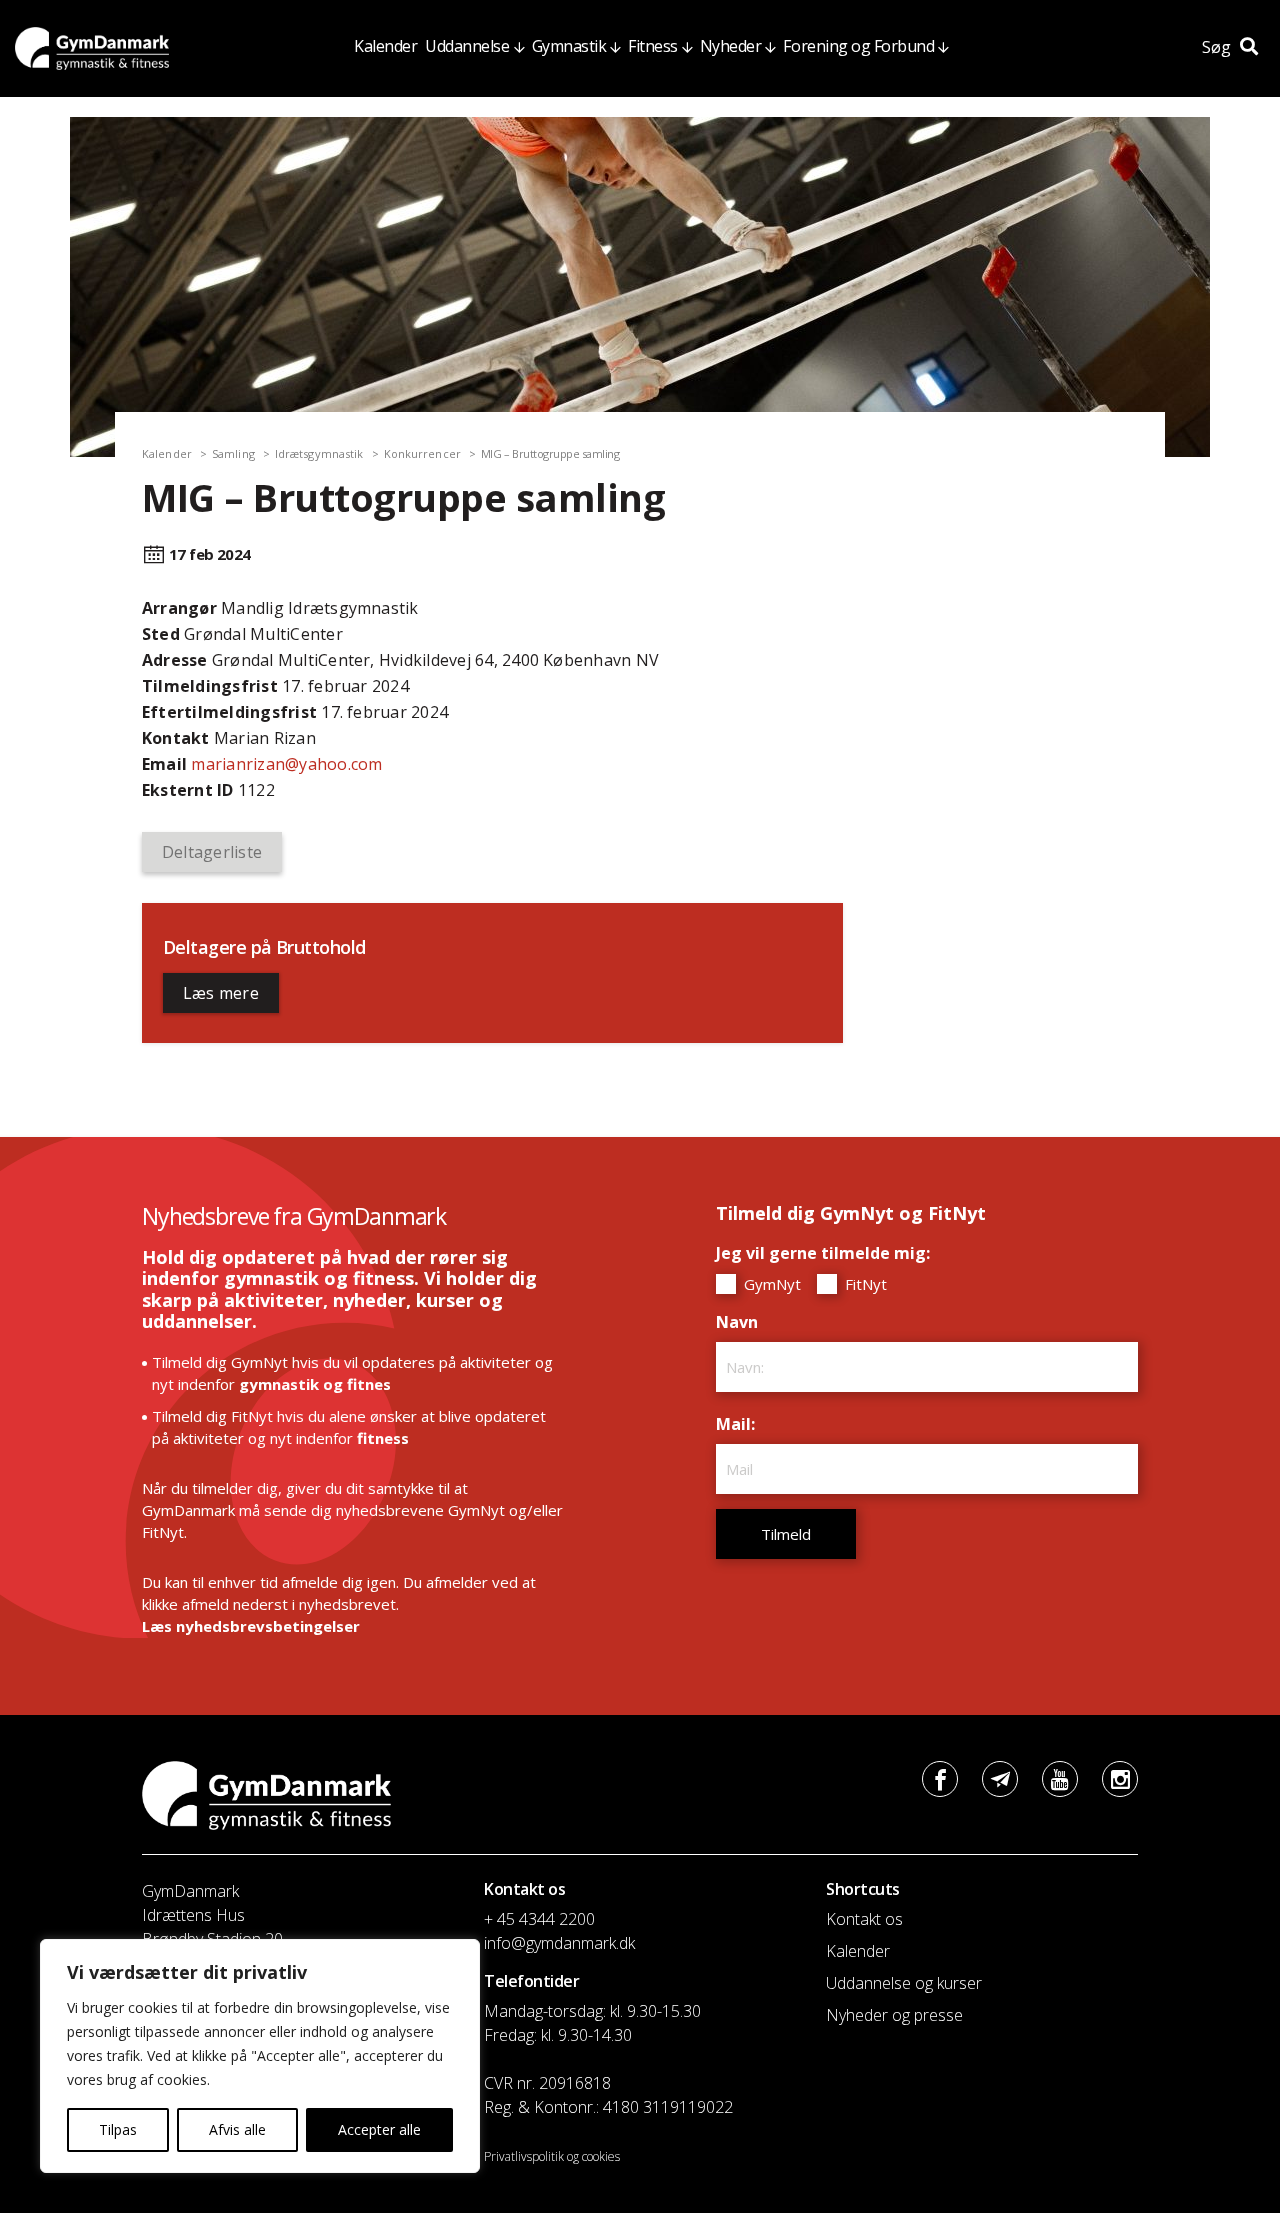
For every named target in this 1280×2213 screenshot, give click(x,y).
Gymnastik (569, 46)
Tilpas (118, 2129)
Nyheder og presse (894, 2015)
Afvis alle (237, 2129)
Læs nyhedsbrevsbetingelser (251, 1626)
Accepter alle (379, 2129)
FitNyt (864, 1284)
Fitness (653, 46)
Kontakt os (864, 1919)
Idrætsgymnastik (319, 453)
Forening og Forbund (858, 46)
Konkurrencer (422, 453)
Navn (742, 1322)
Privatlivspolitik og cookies (552, 2156)
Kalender (385, 46)
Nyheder (731, 46)
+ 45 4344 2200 (539, 1919)
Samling (233, 453)
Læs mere (221, 993)
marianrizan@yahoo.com (286, 764)
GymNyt (770, 1284)
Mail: (740, 1424)
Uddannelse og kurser (904, 1983)
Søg (1218, 47)
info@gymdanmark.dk (559, 1943)
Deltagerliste (212, 852)
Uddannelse (467, 46)
